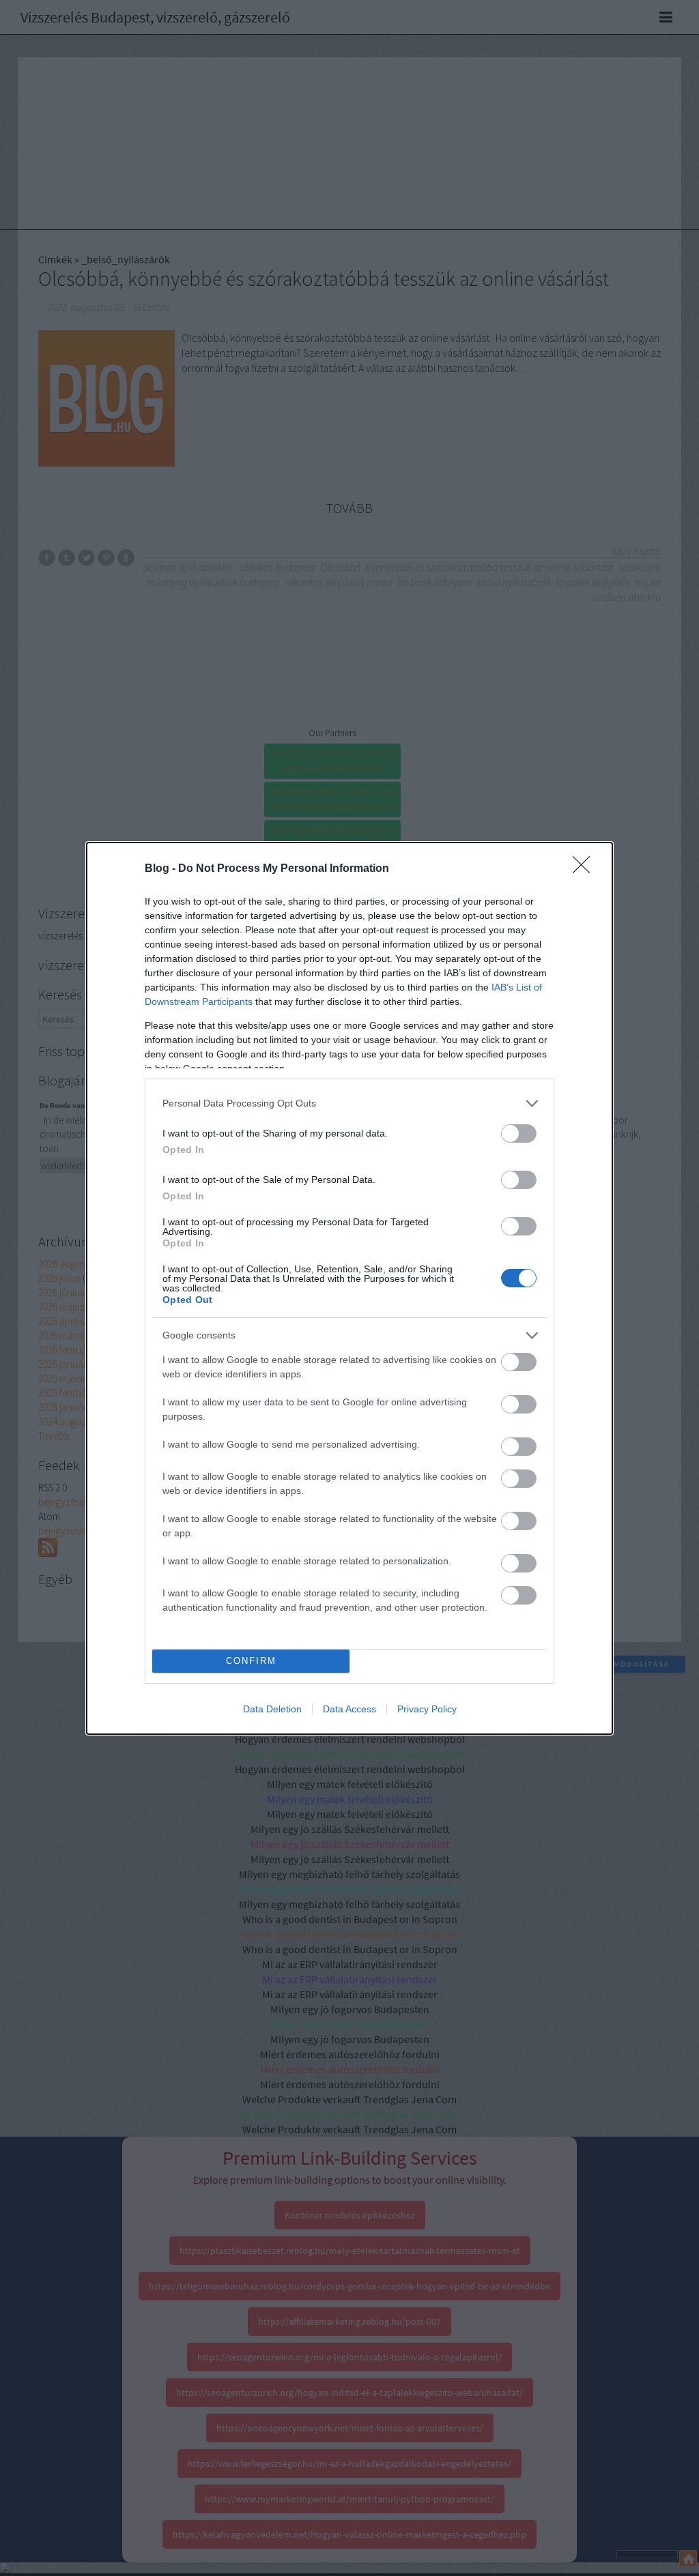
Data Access (349, 1709)
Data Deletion (272, 1709)
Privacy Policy (427, 1709)
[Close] (586, 869)
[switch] (519, 1133)
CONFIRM (251, 1661)
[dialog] (349, 1288)
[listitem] (349, 1103)
